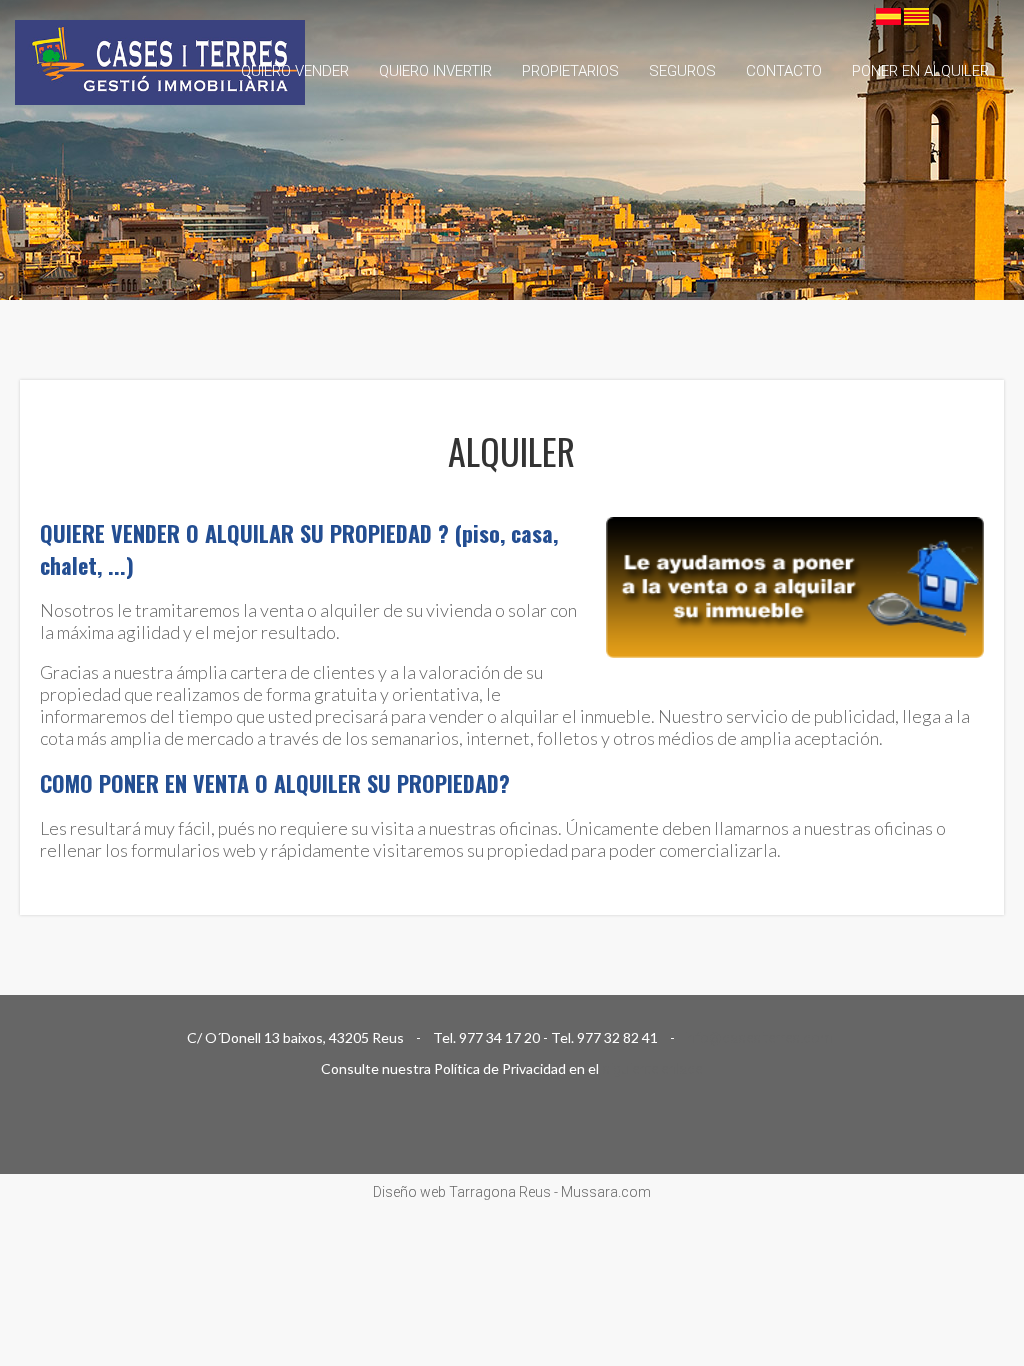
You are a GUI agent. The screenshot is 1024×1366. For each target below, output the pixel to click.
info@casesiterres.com (760, 1038)
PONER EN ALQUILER (920, 71)
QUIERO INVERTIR (435, 71)
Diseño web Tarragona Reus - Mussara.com (512, 1192)
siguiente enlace (652, 1069)
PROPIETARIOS (570, 71)
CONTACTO (784, 71)
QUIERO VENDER (295, 71)
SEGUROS (682, 71)
